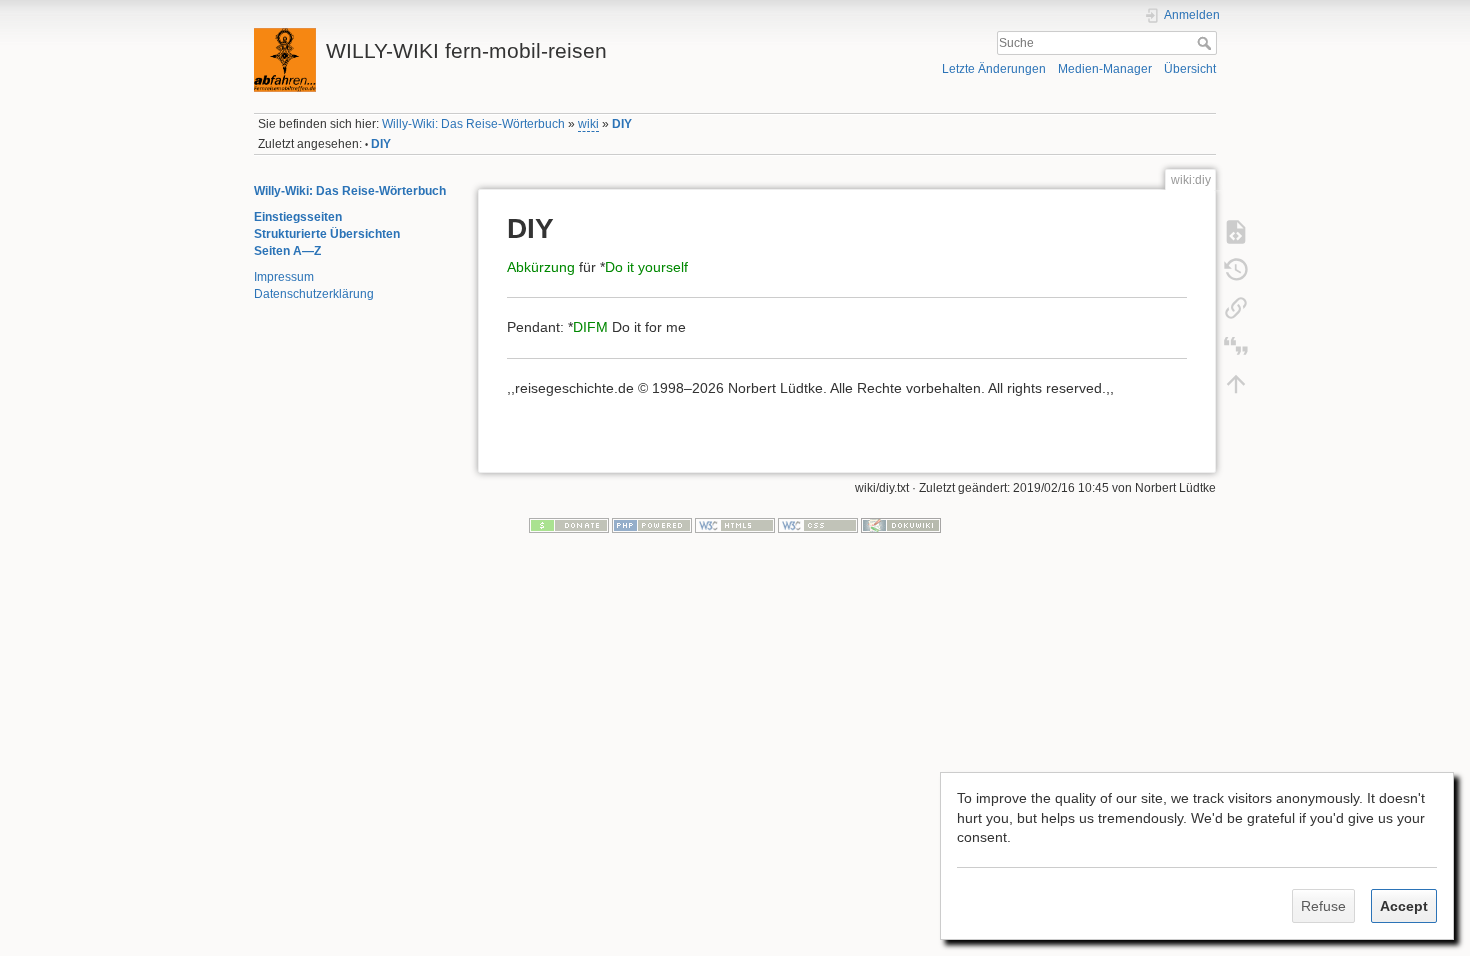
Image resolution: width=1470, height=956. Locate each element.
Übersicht (1190, 69)
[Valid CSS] (818, 524)
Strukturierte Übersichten (327, 234)
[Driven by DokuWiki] (901, 524)
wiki (588, 124)
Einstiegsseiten (298, 217)
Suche (1206, 43)
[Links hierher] (1236, 307)
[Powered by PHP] (652, 524)
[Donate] (569, 524)
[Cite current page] (1236, 345)
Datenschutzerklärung (314, 294)
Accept (1404, 906)
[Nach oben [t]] (1236, 383)
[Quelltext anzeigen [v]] (1236, 231)
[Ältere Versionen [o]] (1236, 269)
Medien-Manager (1105, 69)
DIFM (590, 327)
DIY (622, 124)
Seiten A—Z (287, 251)
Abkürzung (541, 267)
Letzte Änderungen (994, 69)
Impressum (284, 277)
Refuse (1323, 906)
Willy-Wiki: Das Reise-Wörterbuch (473, 124)
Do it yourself (646, 267)
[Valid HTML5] (735, 524)
